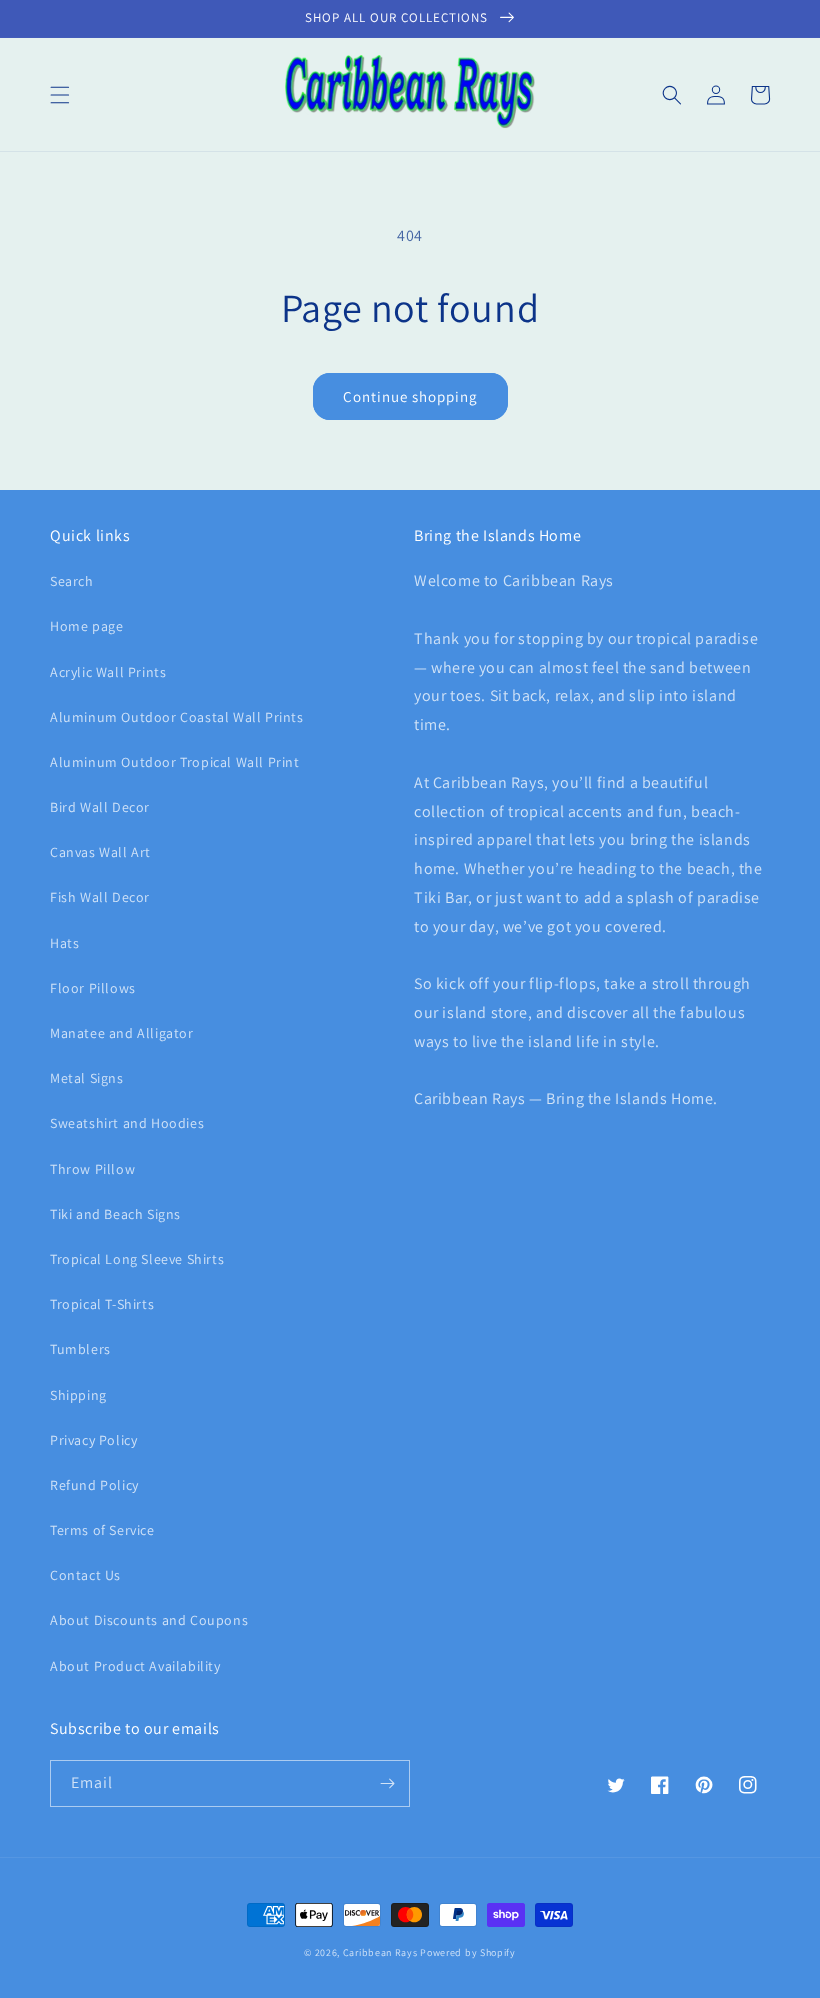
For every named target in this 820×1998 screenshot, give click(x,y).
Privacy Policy (93, 1440)
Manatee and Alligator (122, 1033)
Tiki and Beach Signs (115, 1214)
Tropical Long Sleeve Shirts (137, 1259)
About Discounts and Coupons (149, 1620)
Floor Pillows (93, 988)
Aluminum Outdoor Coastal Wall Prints (177, 717)
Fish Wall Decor (100, 897)
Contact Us (85, 1575)
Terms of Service (102, 1530)
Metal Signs (87, 1078)
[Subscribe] (387, 1783)
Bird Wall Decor (100, 807)
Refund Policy (94, 1485)
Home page (86, 626)
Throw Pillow (92, 1169)
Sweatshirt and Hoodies (127, 1123)
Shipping (78, 1395)
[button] (60, 95)
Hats (64, 943)
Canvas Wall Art (100, 852)
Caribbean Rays (380, 1952)
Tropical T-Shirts (102, 1304)
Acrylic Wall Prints (108, 672)
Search (72, 581)
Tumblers (80, 1349)
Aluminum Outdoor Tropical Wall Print (175, 762)
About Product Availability (135, 1666)
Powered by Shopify (468, 1952)
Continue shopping (410, 396)
